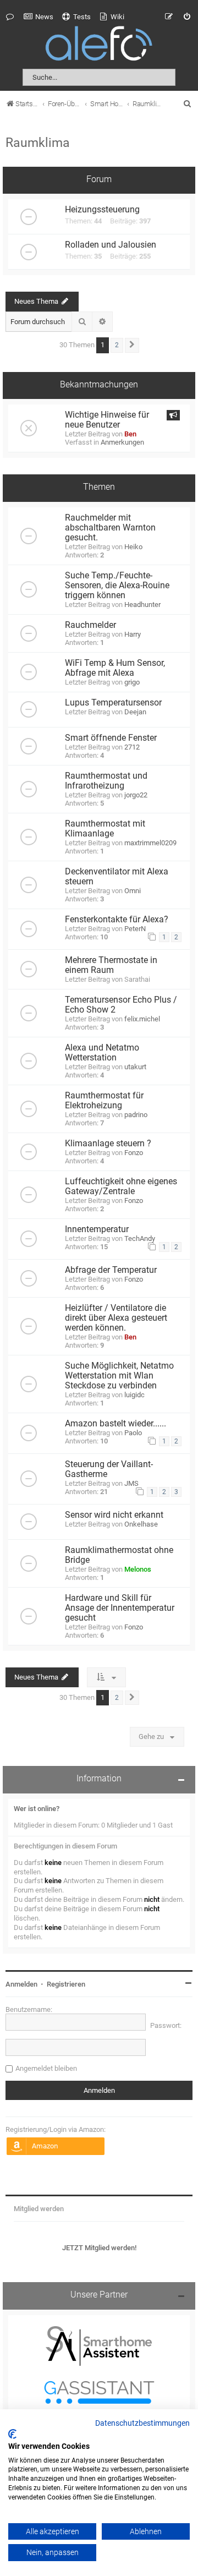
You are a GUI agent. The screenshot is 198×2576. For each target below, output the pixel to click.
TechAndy (140, 1238)
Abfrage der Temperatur (111, 1270)
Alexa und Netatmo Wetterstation (102, 1053)
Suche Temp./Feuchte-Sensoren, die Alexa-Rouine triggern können (117, 586)
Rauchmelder (90, 625)
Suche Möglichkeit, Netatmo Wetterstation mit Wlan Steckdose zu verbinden (119, 1376)
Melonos (138, 1569)
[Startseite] (99, 45)
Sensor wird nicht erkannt (114, 1515)
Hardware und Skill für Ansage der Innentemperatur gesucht (120, 1608)
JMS (131, 1483)
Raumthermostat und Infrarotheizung (106, 781)
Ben (130, 434)
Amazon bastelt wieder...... (116, 1424)
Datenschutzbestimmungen (142, 2424)
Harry (133, 634)
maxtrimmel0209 (150, 843)
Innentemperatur (97, 1229)
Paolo (133, 1433)
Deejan (135, 712)
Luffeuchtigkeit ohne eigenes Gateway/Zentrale (121, 1186)
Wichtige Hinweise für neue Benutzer (107, 420)
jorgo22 (136, 795)
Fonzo (134, 1153)
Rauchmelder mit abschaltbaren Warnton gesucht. (110, 528)
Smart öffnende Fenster (111, 738)
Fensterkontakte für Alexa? (117, 920)
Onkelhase (141, 1524)
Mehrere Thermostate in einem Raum (111, 965)
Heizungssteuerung (102, 210)
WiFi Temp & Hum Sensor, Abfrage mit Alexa (115, 668)
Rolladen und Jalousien (111, 245)
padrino (136, 1115)
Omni (133, 891)
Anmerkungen (122, 442)
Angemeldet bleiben (46, 2068)
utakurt (135, 1067)
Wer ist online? (37, 1809)
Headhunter (142, 605)
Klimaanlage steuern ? (108, 1144)
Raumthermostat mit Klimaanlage (105, 829)
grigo (132, 682)
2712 (132, 747)
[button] (132, 345)
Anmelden (21, 1984)
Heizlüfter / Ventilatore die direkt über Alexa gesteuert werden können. (116, 1318)
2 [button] (117, 345)
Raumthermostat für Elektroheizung (104, 1101)
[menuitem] (38, 17)
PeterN (135, 929)
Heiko (133, 547)
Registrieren (66, 1984)
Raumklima (38, 143)
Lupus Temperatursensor (113, 703)
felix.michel (142, 1019)
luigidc (134, 1395)
